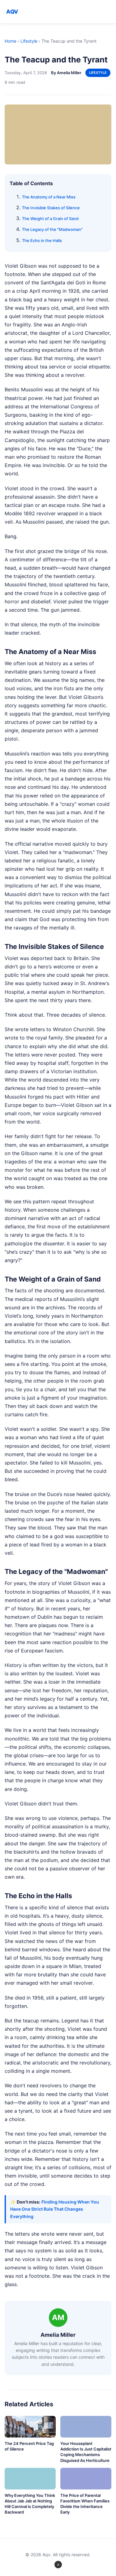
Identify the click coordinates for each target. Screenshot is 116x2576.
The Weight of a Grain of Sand (50, 219)
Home (11, 41)
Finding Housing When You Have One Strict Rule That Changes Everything (55, 2209)
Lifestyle (29, 41)
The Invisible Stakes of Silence (51, 208)
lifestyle (98, 73)
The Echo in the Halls (42, 240)
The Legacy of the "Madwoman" (52, 229)
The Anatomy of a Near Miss (49, 197)
